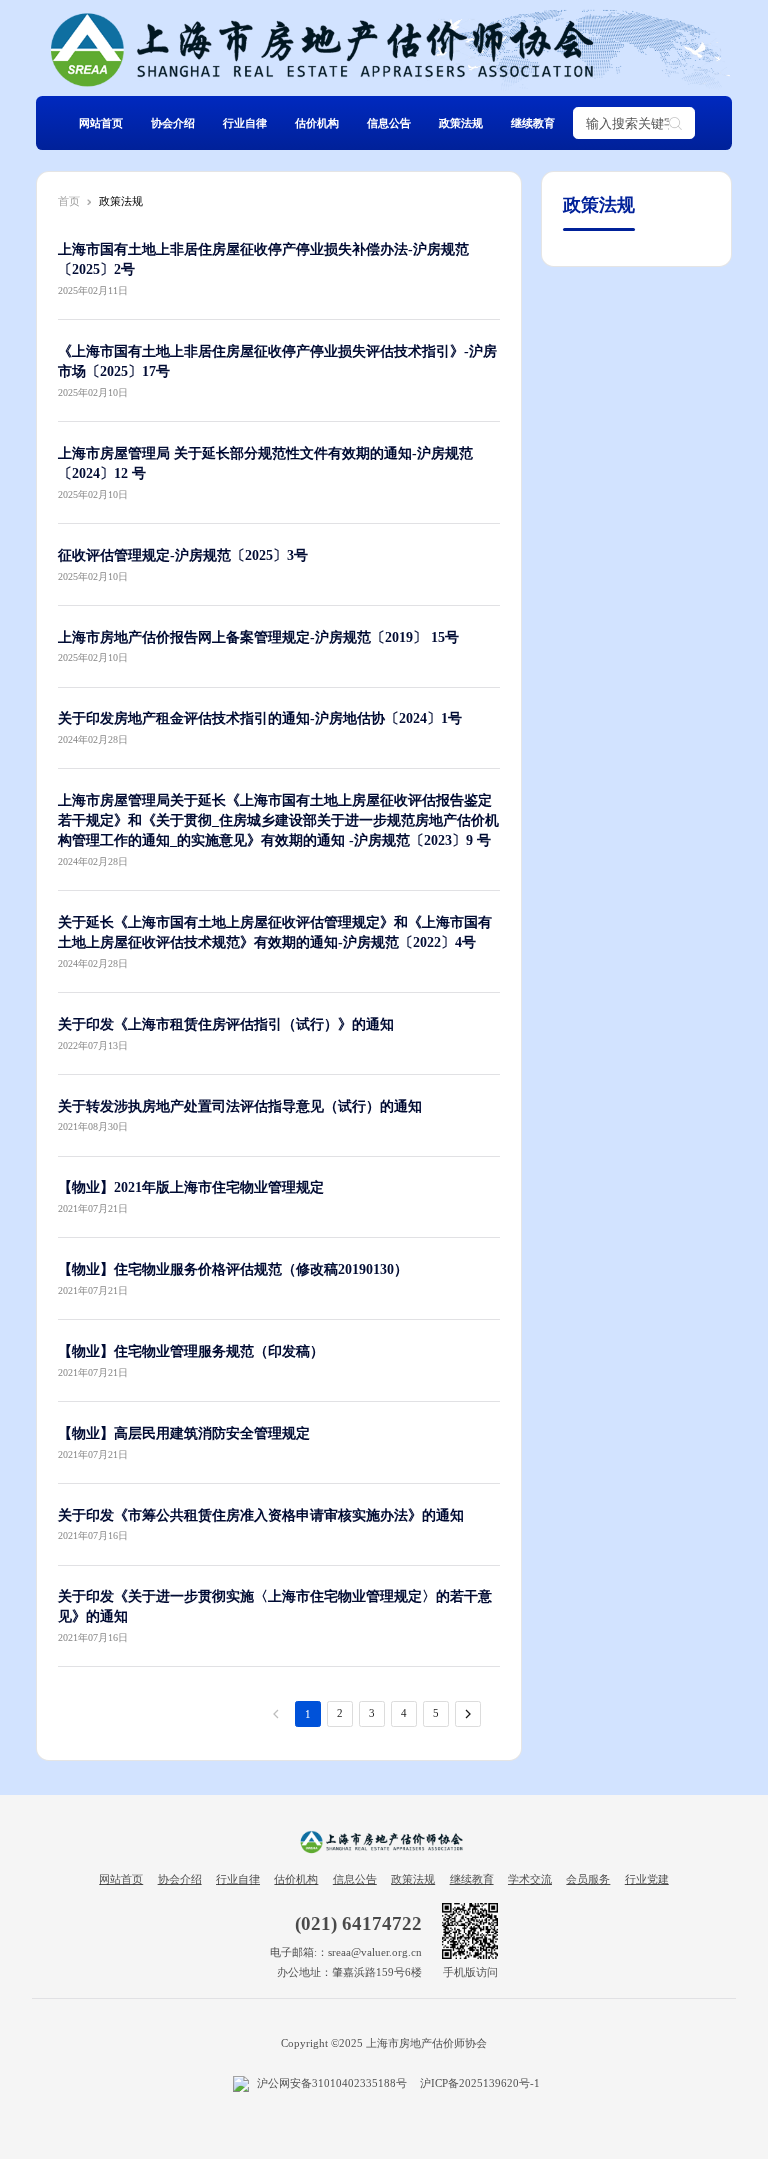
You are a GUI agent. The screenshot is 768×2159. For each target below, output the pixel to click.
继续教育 (533, 123)
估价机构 (317, 123)
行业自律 (245, 123)
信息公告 (389, 123)
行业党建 (647, 1879)
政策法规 (461, 123)
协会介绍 (173, 123)
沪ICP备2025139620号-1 (480, 2083)
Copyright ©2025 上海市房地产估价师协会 (384, 2043)
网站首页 (101, 123)
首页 (69, 201)
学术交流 (530, 1879)
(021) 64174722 (358, 1923)
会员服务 (588, 1879)
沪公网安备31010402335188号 (330, 2083)
